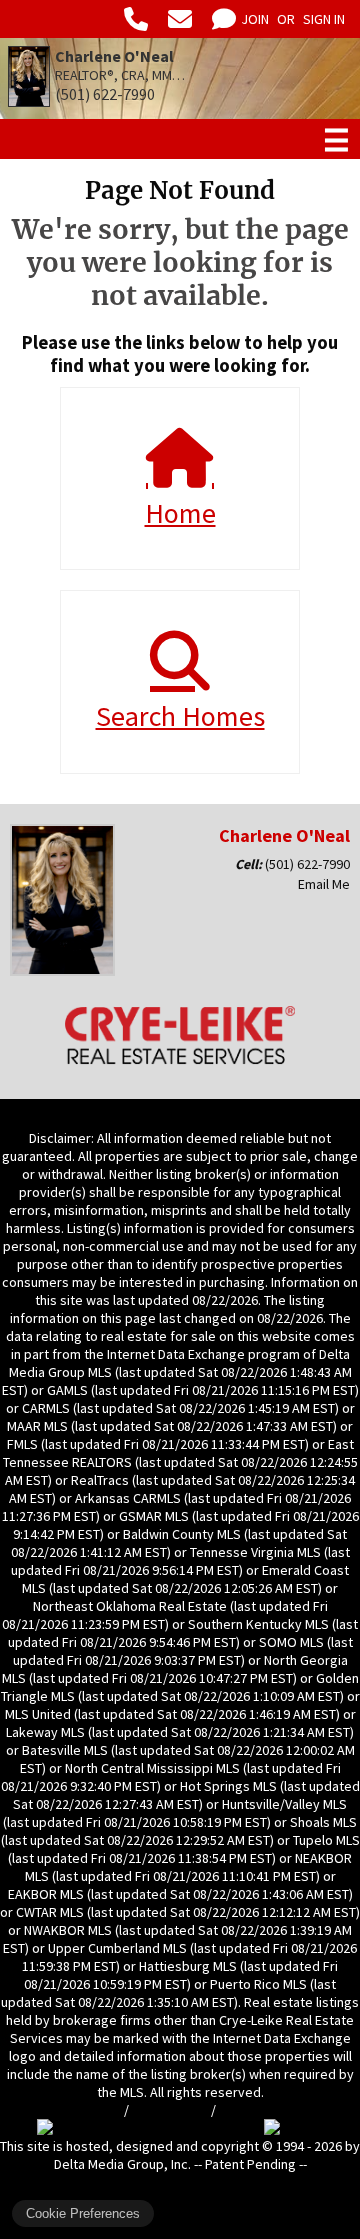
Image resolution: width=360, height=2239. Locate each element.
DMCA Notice (170, 2110)
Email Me (324, 884)
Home (180, 513)
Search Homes (180, 716)
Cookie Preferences (83, 2213)
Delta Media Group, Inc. (122, 2164)
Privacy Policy (79, 2110)
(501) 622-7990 (307, 864)
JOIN (255, 19)
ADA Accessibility (270, 2110)
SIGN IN (324, 19)
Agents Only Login (177, 2182)
